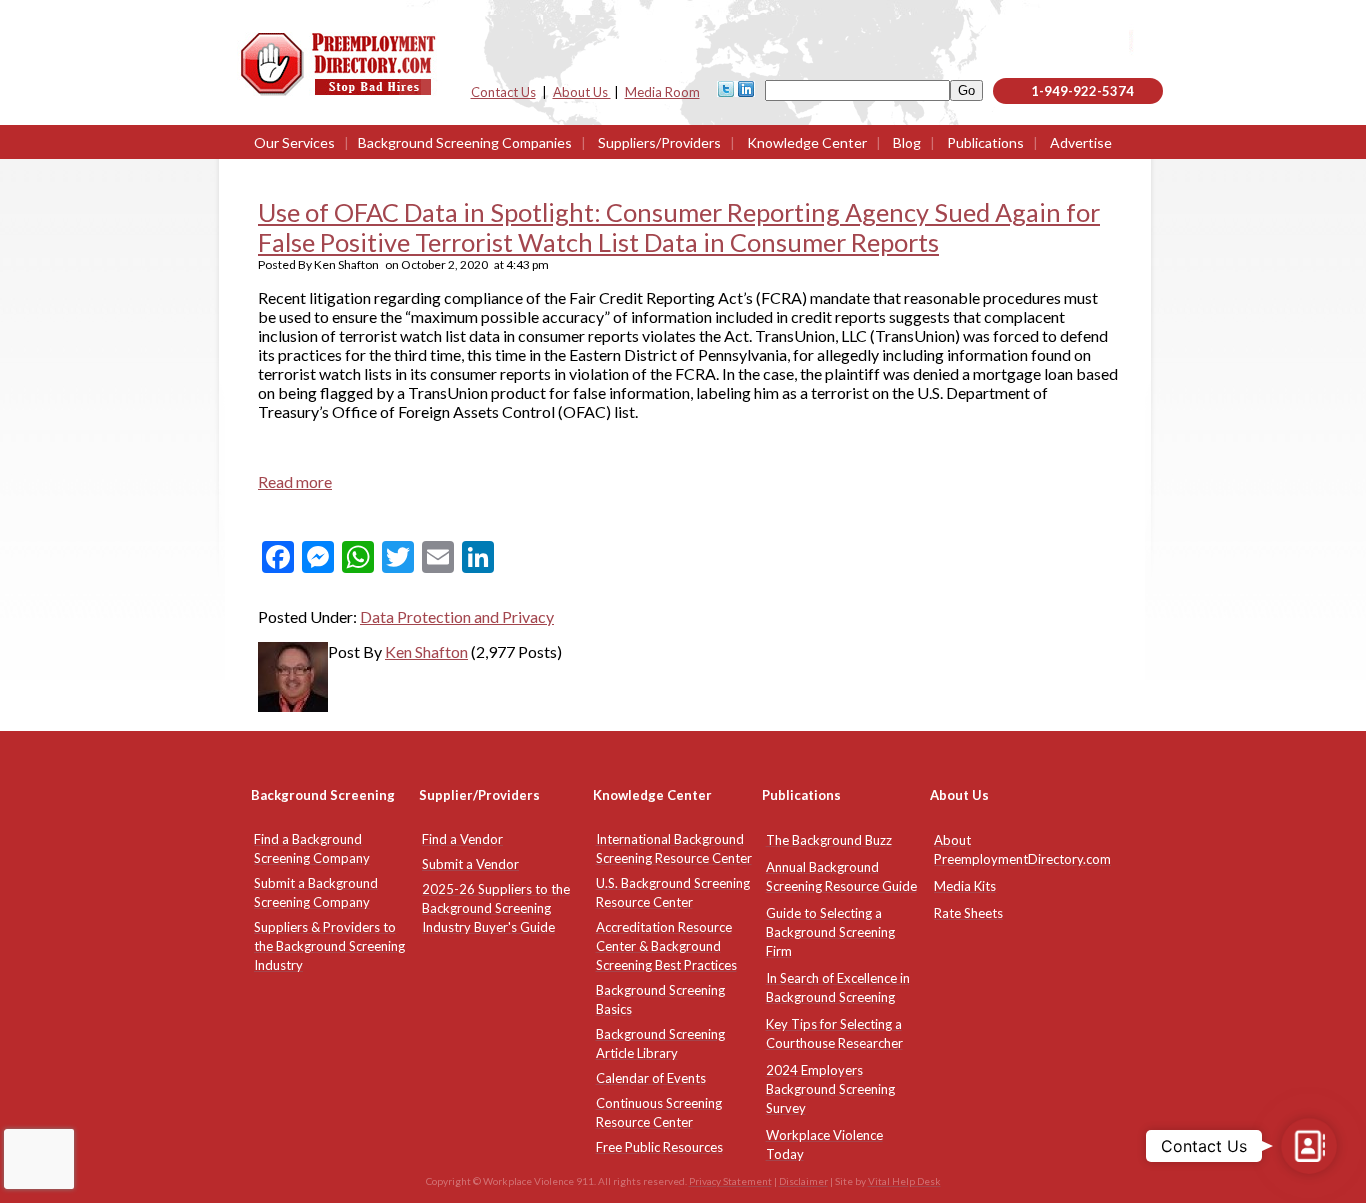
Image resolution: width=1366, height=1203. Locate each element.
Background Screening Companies (465, 142)
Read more (295, 481)
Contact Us (503, 92)
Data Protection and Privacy (457, 616)
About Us (582, 92)
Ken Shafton (426, 651)
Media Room (662, 92)
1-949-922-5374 (1082, 91)
